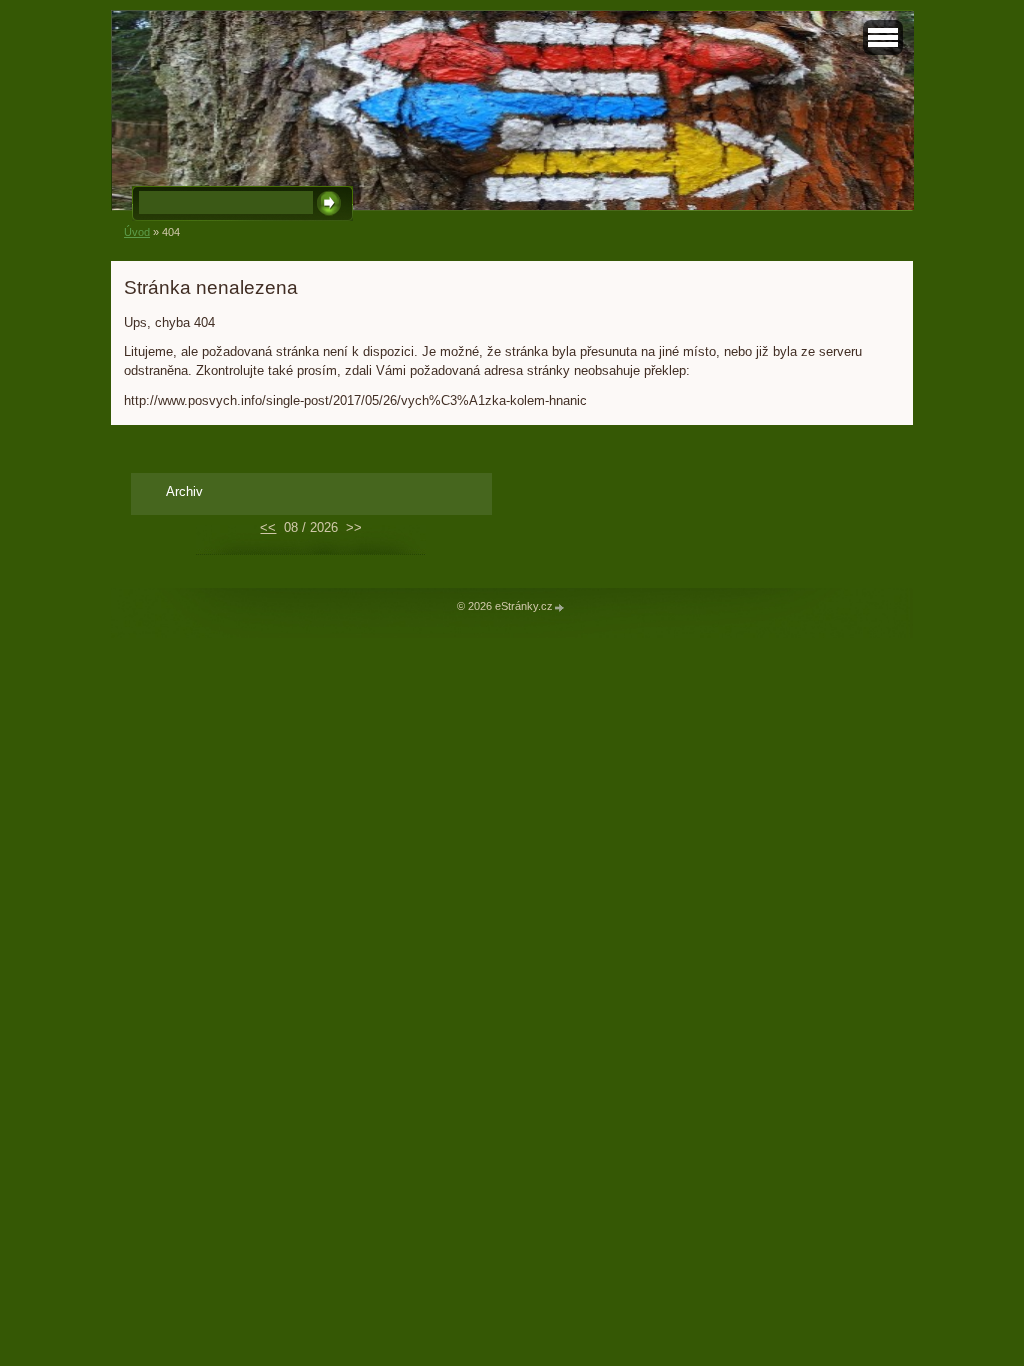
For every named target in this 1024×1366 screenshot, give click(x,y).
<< (268, 527)
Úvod (137, 232)
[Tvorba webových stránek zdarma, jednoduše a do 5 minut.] (560, 607)
